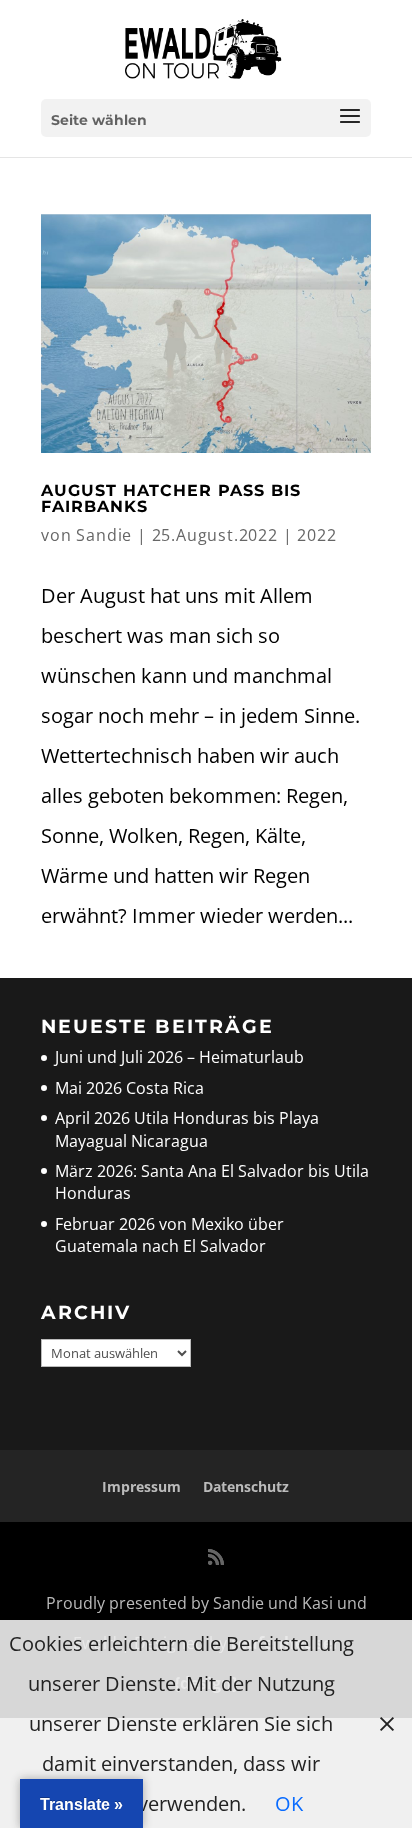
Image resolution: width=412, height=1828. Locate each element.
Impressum (141, 1486)
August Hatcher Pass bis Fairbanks (171, 498)
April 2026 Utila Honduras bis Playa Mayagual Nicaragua (187, 1129)
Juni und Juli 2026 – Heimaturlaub (179, 1057)
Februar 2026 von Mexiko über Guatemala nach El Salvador (169, 1235)
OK (289, 1803)
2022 (316, 535)
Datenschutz (246, 1486)
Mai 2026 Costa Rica (129, 1088)
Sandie (104, 535)
